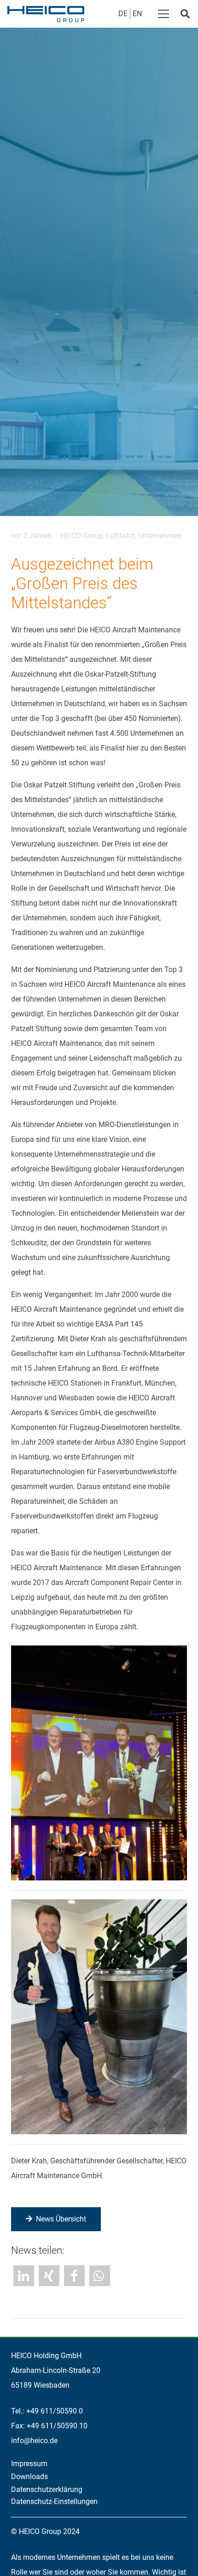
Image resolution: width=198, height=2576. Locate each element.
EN (137, 14)
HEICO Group (82, 536)
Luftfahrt (120, 536)
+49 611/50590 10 (57, 2426)
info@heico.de (34, 2441)
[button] (163, 14)
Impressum (29, 2464)
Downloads (29, 2477)
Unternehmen (160, 536)
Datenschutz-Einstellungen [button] (54, 2501)
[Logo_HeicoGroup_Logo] (46, 14)
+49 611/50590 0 (55, 2411)
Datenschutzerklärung (47, 2489)
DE (123, 14)
